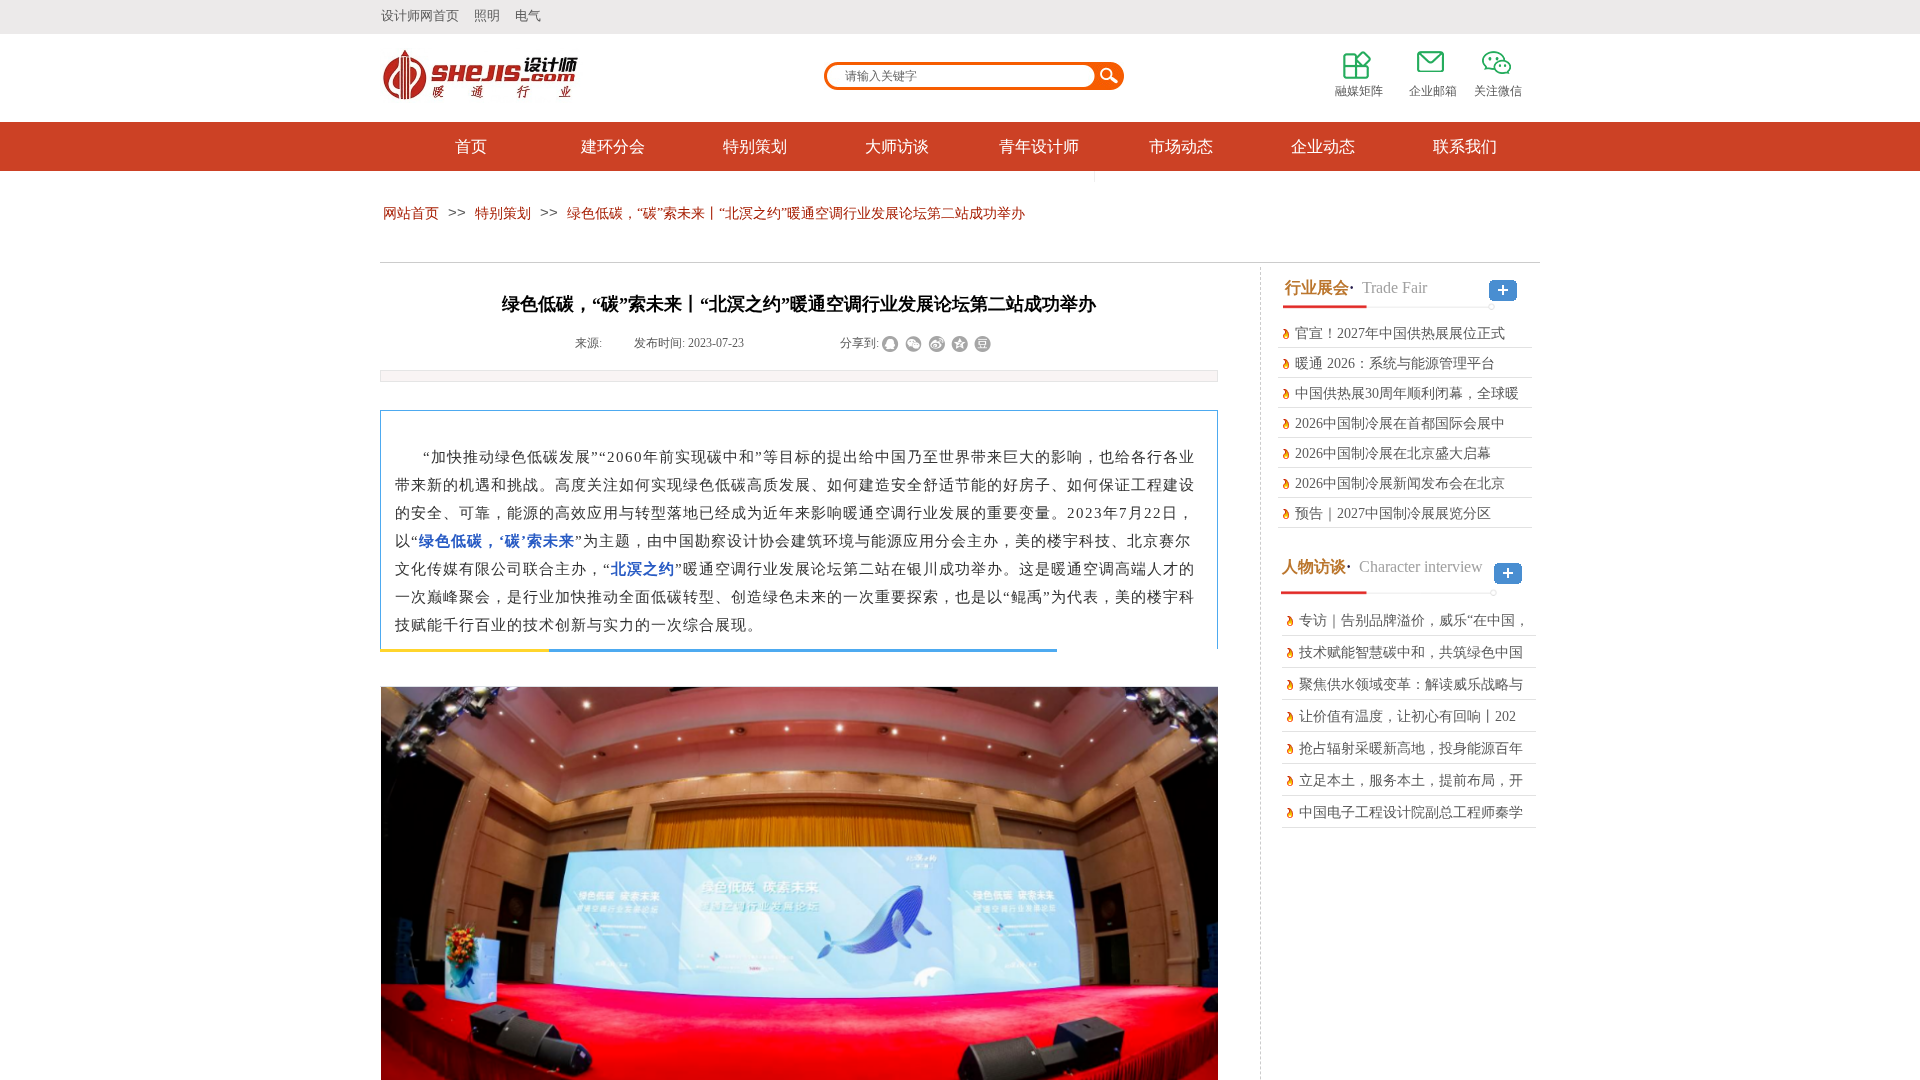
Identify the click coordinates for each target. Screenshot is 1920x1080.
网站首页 (411, 213)
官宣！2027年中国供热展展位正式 (1400, 333)
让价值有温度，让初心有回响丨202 (1407, 716)
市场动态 (1181, 146)
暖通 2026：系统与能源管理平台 (1395, 363)
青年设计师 (1039, 146)
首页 (471, 146)
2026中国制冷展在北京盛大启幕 (1393, 453)
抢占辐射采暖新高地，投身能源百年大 (1411, 762)
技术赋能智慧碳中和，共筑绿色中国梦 (1411, 666)
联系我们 (1465, 146)
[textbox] (961, 76)
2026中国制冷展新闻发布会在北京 (1400, 483)
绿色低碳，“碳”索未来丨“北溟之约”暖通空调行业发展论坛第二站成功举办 (796, 213)
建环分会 (613, 146)
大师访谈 (897, 146)
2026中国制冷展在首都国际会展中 (1400, 423)
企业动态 (1323, 146)
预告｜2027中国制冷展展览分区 (1393, 513)
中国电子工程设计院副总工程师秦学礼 (1411, 826)
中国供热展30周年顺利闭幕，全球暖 (1407, 393)
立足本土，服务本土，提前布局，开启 (1411, 794)
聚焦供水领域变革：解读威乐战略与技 (1411, 698)
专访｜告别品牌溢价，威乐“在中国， (1414, 620)
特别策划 (755, 146)
